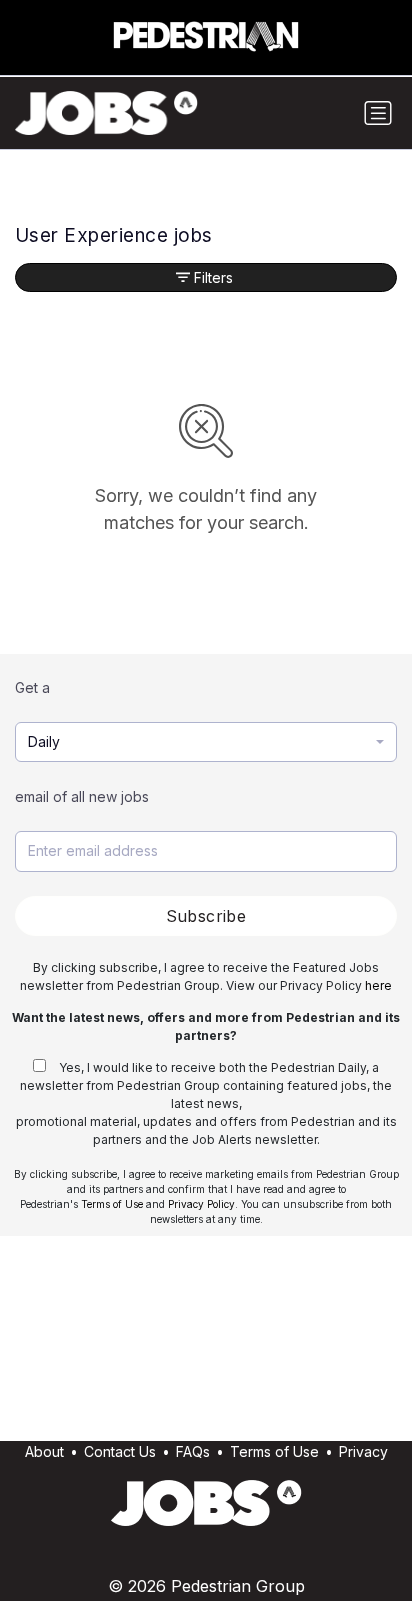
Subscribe (206, 916)
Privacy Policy (201, 1204)
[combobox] (206, 742)
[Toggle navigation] (378, 113)
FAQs (193, 1451)
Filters (213, 277)
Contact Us (120, 1451)
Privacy (363, 1451)
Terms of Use (112, 1204)
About (44, 1451)
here (378, 985)
